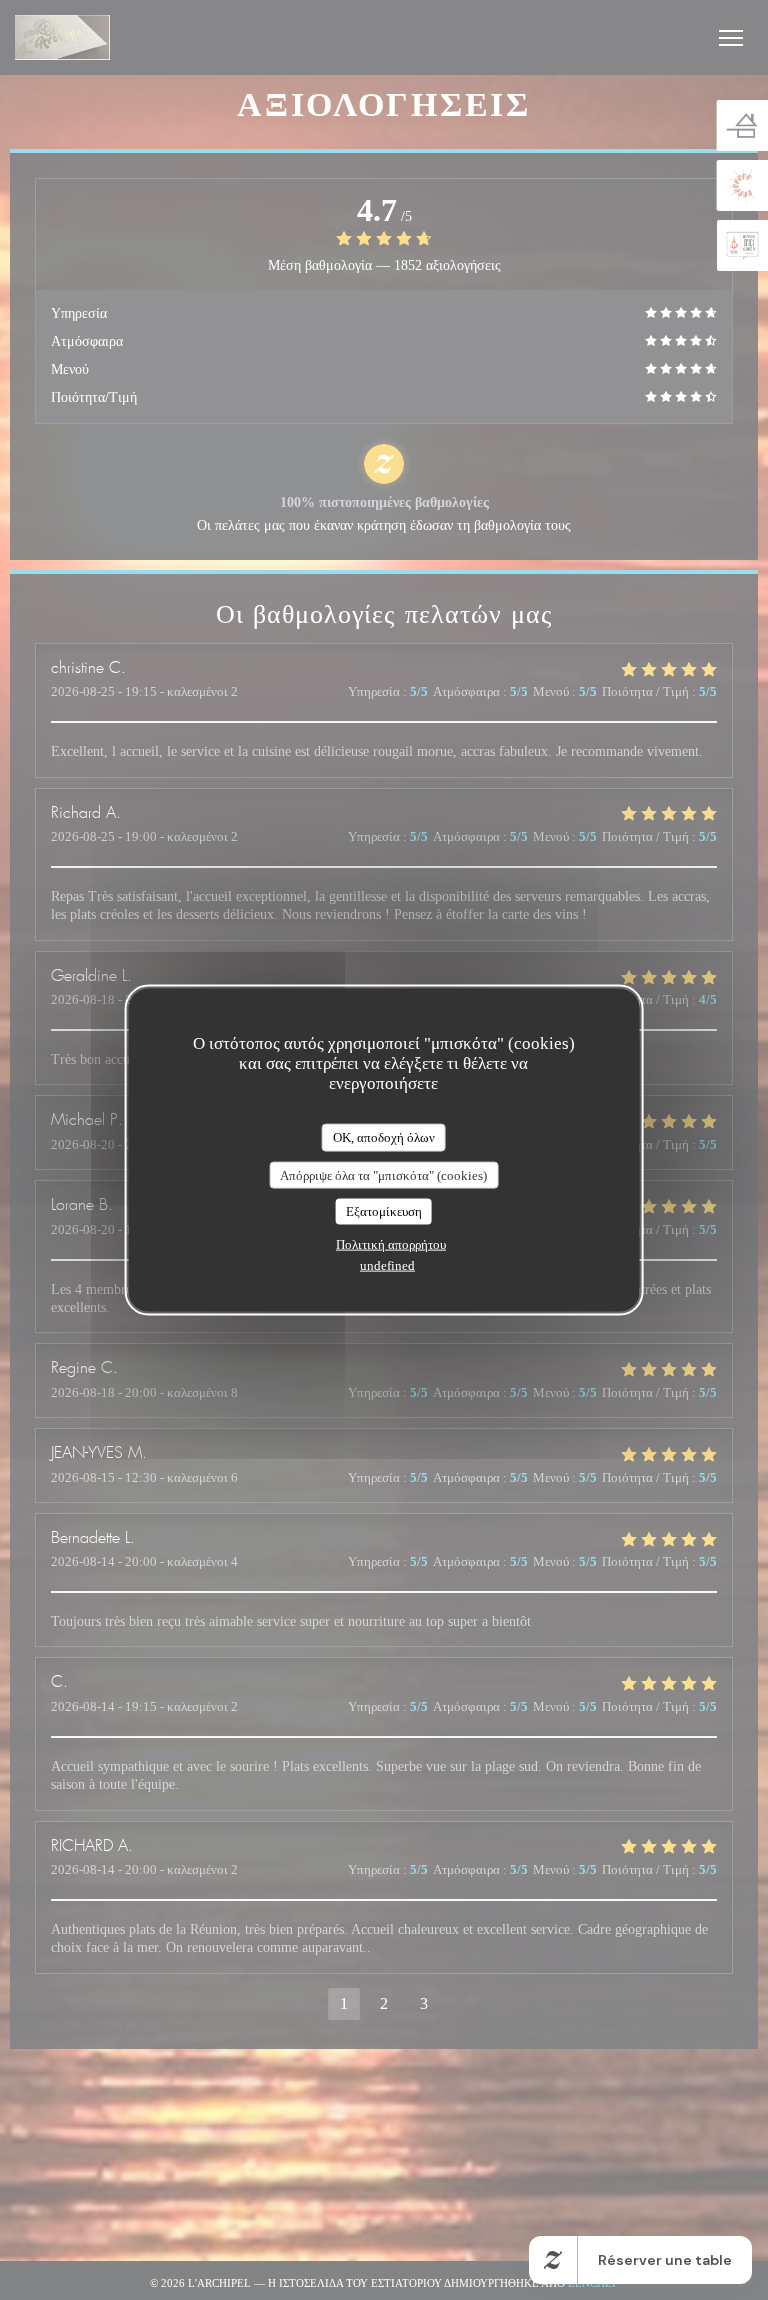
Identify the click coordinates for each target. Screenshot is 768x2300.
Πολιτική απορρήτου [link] (391, 1243)
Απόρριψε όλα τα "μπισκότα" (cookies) (383, 1174)
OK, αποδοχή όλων (384, 1137)
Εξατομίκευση (384, 1211)
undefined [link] (387, 1264)
